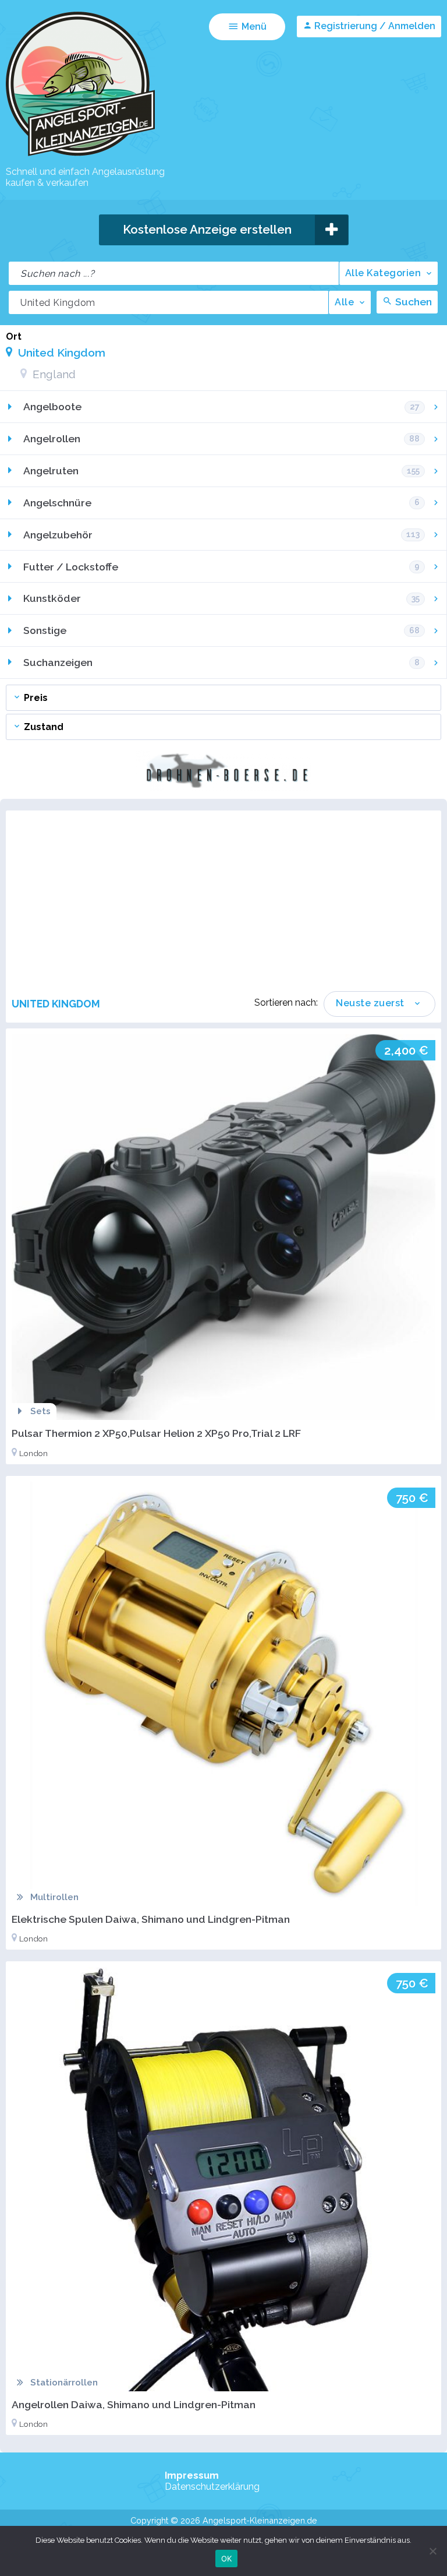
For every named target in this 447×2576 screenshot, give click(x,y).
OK (227, 2559)
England (53, 374)
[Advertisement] (229, 904)
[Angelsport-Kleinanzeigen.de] (80, 155)
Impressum (192, 2475)
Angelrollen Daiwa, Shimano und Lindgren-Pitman (134, 2404)
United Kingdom (60, 353)
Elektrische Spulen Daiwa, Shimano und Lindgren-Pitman (151, 1919)
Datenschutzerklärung (212, 2487)
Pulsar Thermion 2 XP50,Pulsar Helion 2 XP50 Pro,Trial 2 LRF (156, 1433)
